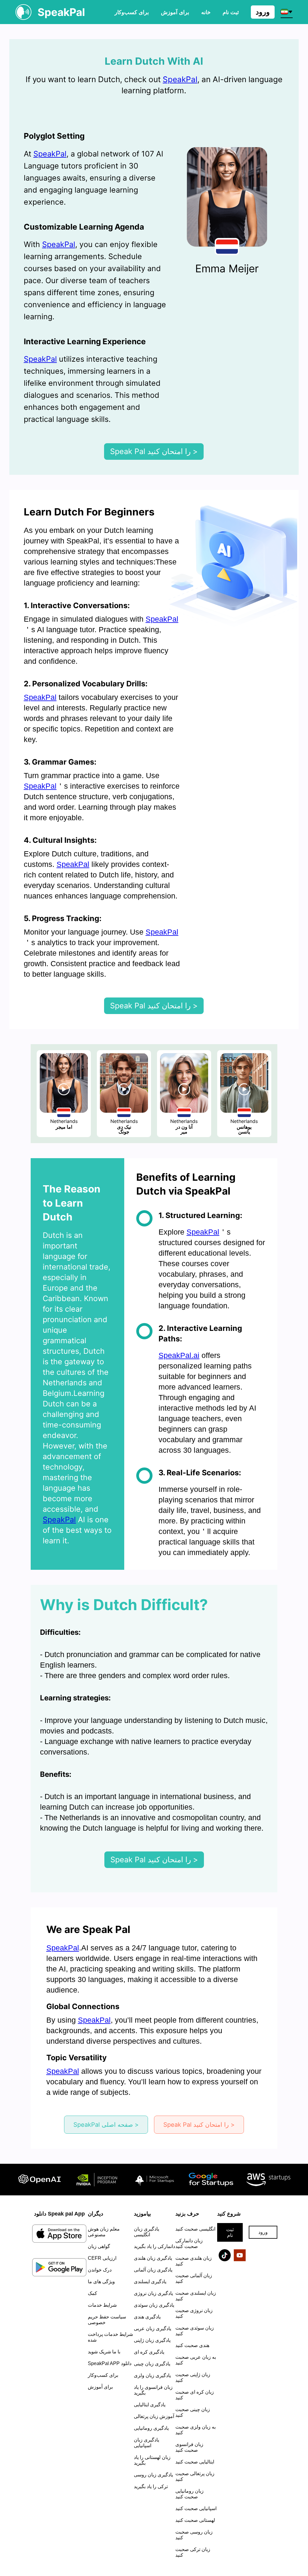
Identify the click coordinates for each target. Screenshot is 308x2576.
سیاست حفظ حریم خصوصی (107, 2320)
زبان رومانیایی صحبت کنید (189, 2494)
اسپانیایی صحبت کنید (196, 2508)
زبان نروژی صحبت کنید (194, 2313)
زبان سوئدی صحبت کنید (195, 2331)
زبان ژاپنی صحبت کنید (193, 2377)
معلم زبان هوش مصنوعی (104, 2232)
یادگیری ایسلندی (150, 2282)
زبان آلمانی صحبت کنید (194, 2278)
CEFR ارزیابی (102, 2258)
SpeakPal (180, 79)
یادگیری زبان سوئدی (154, 2305)
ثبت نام (230, 2232)
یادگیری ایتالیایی (150, 2405)
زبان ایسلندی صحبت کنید (196, 2296)
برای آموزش (175, 12)
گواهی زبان (99, 2246)
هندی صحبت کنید (192, 2345)
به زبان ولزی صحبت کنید (196, 2430)
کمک (92, 2293)
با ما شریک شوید (104, 2352)
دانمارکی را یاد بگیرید (154, 2246)
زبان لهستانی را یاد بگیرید (152, 2460)
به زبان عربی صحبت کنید (196, 2360)
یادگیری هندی (147, 2317)
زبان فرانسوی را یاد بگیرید (153, 2390)
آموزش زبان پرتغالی (154, 2416)
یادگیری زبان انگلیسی (146, 2232)
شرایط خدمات (102, 2305)
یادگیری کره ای (149, 2352)
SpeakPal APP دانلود (110, 2363)
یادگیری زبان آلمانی (153, 2270)
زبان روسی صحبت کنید (194, 2535)
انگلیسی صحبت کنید (195, 2229)
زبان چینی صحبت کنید (193, 2412)
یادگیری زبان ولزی (152, 2375)
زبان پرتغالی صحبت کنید (195, 2476)
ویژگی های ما (101, 2282)
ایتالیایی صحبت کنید (195, 2462)
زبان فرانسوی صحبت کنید (189, 2447)
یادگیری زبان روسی (153, 2475)
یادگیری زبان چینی (152, 2364)
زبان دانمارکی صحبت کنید (189, 2244)
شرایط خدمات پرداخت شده (110, 2337)
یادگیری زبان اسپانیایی (146, 2443)
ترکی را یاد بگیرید (151, 2486)
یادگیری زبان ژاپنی (152, 2340)
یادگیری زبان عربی (152, 2329)
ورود (263, 12)
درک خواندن (100, 2270)
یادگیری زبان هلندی (153, 2258)
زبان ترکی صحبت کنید (193, 2552)
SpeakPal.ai (179, 1355)
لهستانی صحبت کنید (195, 2520)
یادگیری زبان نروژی (153, 2293)
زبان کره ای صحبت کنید (195, 2395)
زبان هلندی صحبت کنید (194, 2261)
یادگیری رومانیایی (151, 2428)
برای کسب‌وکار (132, 12)
